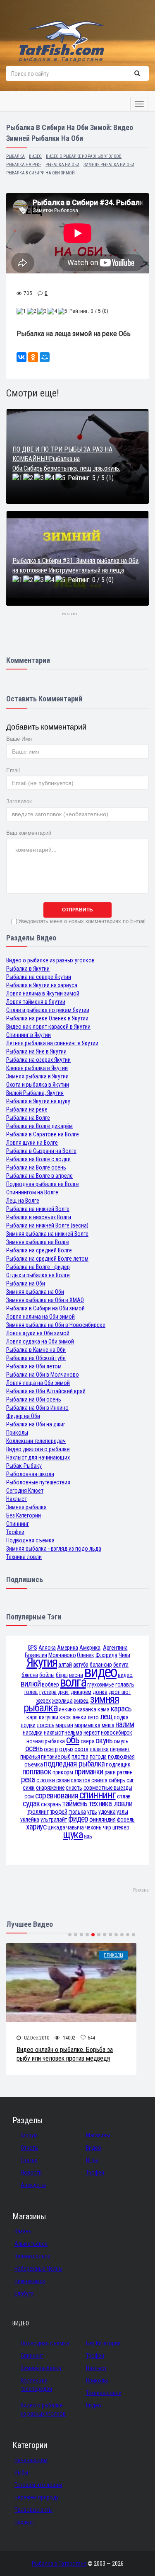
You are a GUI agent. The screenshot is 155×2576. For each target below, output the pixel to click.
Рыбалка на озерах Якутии (38, 1060)
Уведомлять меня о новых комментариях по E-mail (82, 921)
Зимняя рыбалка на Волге (38, 1242)
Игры (92, 2160)
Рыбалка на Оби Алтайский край (46, 1391)
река (28, 1780)
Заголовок (19, 801)
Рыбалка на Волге (28, 1118)
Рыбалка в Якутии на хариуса (42, 985)
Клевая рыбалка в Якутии (37, 1068)
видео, (126, 1675)
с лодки (46, 1780)
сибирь (117, 1780)
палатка (99, 1749)
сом (29, 1796)
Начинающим (31, 2460)
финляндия (102, 1820)
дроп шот (120, 1692)
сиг (130, 1780)
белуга (121, 1665)
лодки (28, 1725)
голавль (125, 1684)
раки (110, 1772)
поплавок (37, 1772)
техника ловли (110, 1804)
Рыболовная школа (30, 1474)
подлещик (118, 1764)
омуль (121, 1741)
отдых (66, 1749)
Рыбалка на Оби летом (34, 1366)
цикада (56, 1827)
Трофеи (15, 1532)
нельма (73, 1733)
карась (121, 1709)
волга (73, 1682)
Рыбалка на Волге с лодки (38, 1159)
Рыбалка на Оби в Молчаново (43, 1375)
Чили (124, 1655)
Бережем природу (37, 2497)
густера (48, 1692)
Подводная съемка (30, 1540)
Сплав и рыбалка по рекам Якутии (48, 1010)
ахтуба (81, 1665)
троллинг (38, 1812)
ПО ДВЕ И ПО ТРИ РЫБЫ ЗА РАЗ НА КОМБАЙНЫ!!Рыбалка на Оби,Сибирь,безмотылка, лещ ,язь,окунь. (66, 459)
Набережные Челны (38, 2269)
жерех (44, 1701)
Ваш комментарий (29, 833)
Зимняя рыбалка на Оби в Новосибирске (56, 1325)
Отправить (77, 910)
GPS (32, 1648)
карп (32, 1717)
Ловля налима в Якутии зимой (43, 993)
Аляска (47, 1648)
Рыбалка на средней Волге (39, 1250)
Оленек (85, 1655)
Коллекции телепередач (36, 1441)
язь (88, 1836)
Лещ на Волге (23, 1201)
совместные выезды (108, 1788)
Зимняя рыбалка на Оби (35, 1292)
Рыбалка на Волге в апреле (39, 1176)
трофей (59, 1812)
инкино (67, 1709)
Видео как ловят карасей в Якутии (48, 1027)
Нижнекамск (30, 2281)
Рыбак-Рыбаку (24, 1466)
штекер (121, 1827)
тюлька (77, 1812)
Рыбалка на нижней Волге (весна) (47, 1225)
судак (31, 1804)
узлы (122, 1812)
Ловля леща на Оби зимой (38, 1383)
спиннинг (98, 1795)
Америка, (91, 1648)
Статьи (29, 2160)
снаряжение (50, 1788)
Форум (29, 2135)
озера (88, 1741)
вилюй (31, 1684)
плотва (80, 1757)
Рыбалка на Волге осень (36, 1167)
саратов (80, 1780)
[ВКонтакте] (21, 357)
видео (100, 1672)
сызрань (51, 1804)
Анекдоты (33, 2185)
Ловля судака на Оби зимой (40, 1341)
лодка (121, 1717)
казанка (87, 1709)
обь (73, 1740)
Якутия (42, 1662)
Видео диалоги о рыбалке (38, 1449)
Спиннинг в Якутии (29, 1035)
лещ (106, 1717)
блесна (30, 1675)
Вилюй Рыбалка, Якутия (35, 1093)
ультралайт (54, 1820)
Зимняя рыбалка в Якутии (37, 1076)
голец (31, 1692)
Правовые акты (33, 2510)
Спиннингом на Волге (32, 1192)
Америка (68, 1648)
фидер (78, 1819)
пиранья (30, 1757)
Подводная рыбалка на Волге (43, 1184)
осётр (51, 1749)
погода (98, 1757)
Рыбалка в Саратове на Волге (43, 1134)
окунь (104, 1741)
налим (125, 1724)
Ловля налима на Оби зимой (41, 1317)
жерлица (62, 1701)
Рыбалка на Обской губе (36, 1358)
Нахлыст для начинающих (38, 1457)
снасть (74, 1788)
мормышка (87, 1725)
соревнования (57, 1796)
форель (126, 1820)
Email (13, 770)
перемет (120, 1749)
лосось (45, 1725)
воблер (50, 1684)
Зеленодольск (32, 2256)
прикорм (63, 1772)
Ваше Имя (19, 739)
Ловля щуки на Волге (32, 1143)
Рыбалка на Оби (26, 1283)
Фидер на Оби (23, 1416)
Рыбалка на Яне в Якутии (36, 1051)
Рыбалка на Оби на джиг (36, 1424)
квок (65, 1717)
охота (81, 1749)
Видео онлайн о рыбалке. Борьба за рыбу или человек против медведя (65, 2054)
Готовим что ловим (38, 2485)
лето (93, 1717)
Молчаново (62, 1655)
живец (82, 1701)
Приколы (17, 1433)
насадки (33, 1733)
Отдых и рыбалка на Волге (38, 1275)
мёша (108, 1725)
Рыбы (21, 2472)
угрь (92, 1812)
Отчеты (30, 2148)
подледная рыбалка (74, 1764)
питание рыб (56, 1757)
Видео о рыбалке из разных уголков (50, 960)
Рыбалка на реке (27, 1109)
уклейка (30, 1820)
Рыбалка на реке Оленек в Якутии (47, 1018)
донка (100, 1692)
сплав (124, 1796)
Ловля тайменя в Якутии (36, 1002)
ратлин (125, 1772)
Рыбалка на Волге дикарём (39, 1126)
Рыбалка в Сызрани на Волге (41, 1151)
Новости (31, 2172)
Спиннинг (18, 1524)
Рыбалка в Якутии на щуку (38, 1101)
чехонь (93, 1827)
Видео (94, 2148)
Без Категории (24, 1515)
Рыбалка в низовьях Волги (39, 1217)
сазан (63, 1780)
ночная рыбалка (46, 1741)
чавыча (75, 1827)
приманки (89, 1772)
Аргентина (115, 1648)
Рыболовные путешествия (38, 1482)
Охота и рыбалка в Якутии (38, 1085)
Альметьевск (31, 2244)
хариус (36, 1827)
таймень (75, 1804)
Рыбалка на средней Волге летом (47, 1259)
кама (104, 1709)
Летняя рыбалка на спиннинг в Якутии (52, 1043)
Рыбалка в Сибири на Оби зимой (45, 1308)
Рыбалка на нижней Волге (38, 1209)
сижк (29, 1788)
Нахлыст (17, 1499)
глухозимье (101, 1684)
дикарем (81, 1692)
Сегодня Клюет (25, 1491)
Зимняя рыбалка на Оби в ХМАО (45, 1300)
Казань (23, 2231)
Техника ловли (24, 1557)
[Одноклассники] (33, 357)
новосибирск (117, 1733)
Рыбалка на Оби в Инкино (37, 1408)
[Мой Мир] (45, 357)
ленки (79, 1717)
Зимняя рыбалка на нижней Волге (47, 1234)
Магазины (98, 2135)
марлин (64, 1725)
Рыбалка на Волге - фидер (38, 1267)
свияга (99, 1780)
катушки (49, 1717)
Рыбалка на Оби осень (34, 1399)
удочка (107, 1812)
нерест (92, 1733)
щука (73, 1835)
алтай (65, 1665)
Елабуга (24, 2293)
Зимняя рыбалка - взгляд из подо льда (54, 1549)
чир (107, 1827)
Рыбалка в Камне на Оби (36, 1350)
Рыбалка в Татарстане (59, 2564)
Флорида (106, 1655)
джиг (64, 1692)
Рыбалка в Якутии (28, 969)
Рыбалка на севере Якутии (39, 977)
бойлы (47, 1675)
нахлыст (54, 1733)
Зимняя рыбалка (26, 1507)
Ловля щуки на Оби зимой (38, 1333)
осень (34, 1748)
